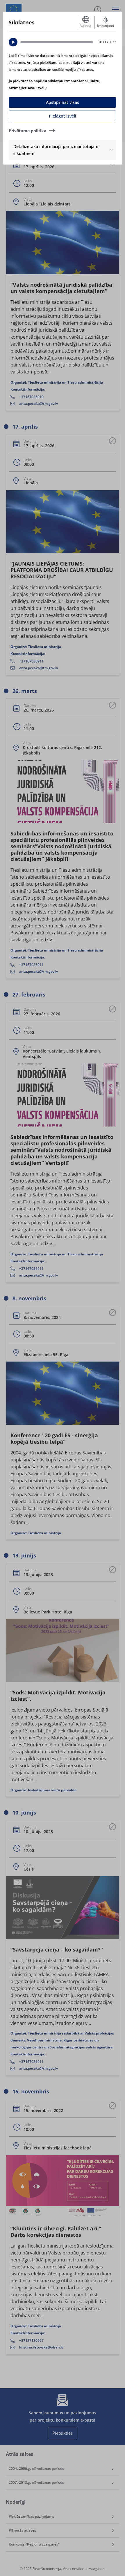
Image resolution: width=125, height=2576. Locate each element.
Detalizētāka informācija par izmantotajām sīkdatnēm (56, 150)
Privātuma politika (27, 131)
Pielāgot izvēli (63, 116)
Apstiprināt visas (63, 102)
